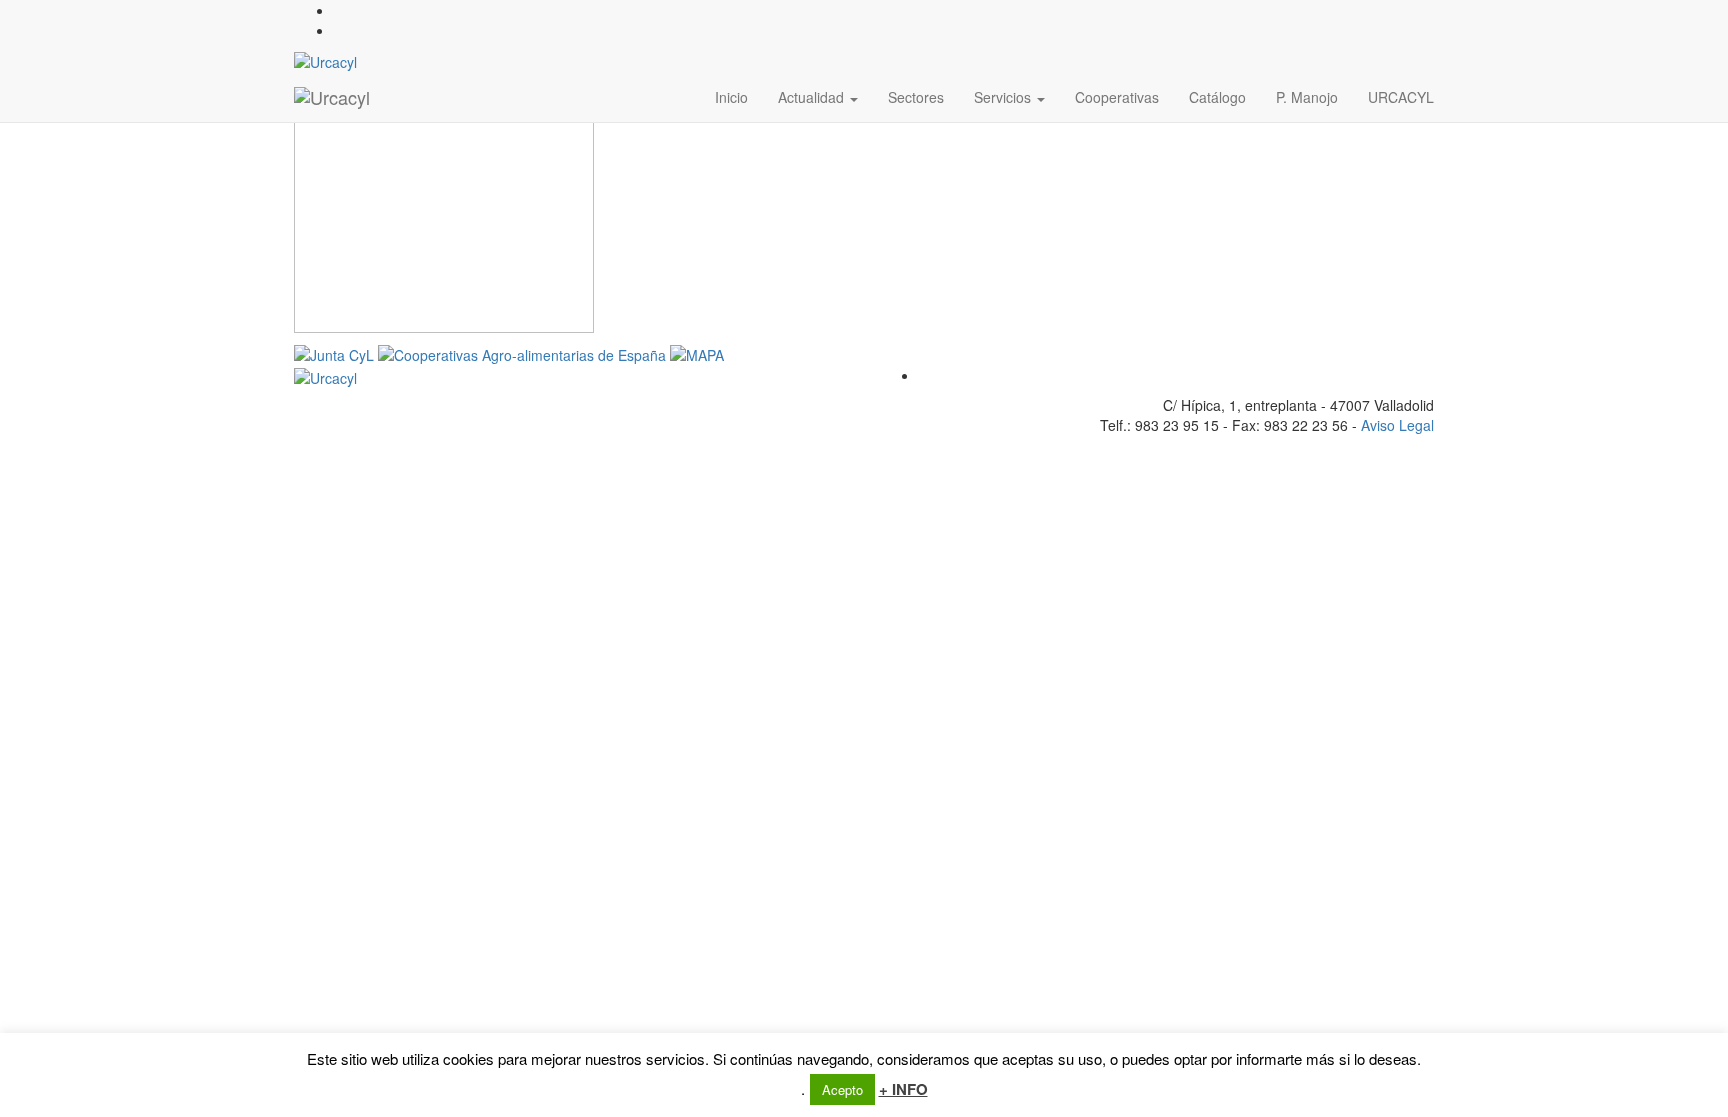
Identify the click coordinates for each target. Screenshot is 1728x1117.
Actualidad (813, 97)
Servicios (1004, 97)
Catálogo (1217, 97)
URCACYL (1401, 97)
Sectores (916, 97)
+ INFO (903, 1089)
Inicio (731, 97)
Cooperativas (1117, 97)
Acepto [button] (842, 1089)
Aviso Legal (1397, 425)
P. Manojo (1307, 97)
